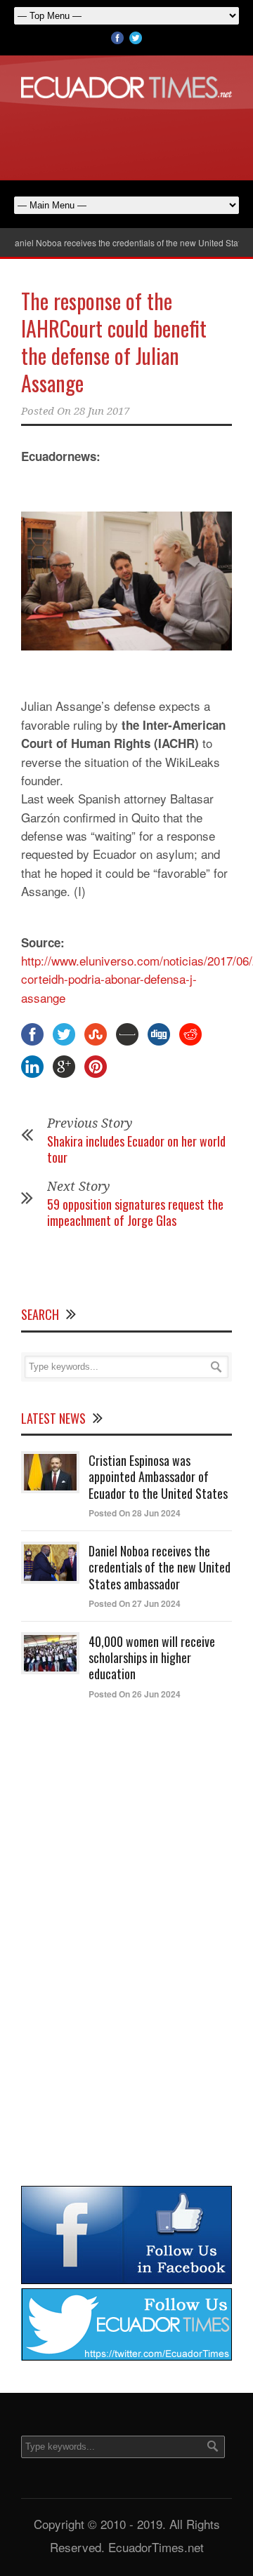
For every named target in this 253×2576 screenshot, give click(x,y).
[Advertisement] (126, 137)
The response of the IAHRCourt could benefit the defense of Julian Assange (114, 342)
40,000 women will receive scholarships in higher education (152, 1658)
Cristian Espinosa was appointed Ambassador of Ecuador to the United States (158, 1477)
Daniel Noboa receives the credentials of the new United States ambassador (160, 1567)
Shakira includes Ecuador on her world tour (136, 1149)
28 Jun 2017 (102, 411)
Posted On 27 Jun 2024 (135, 1603)
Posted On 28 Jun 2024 (135, 1513)
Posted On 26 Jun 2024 (135, 1694)
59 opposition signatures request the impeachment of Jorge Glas (135, 1212)
